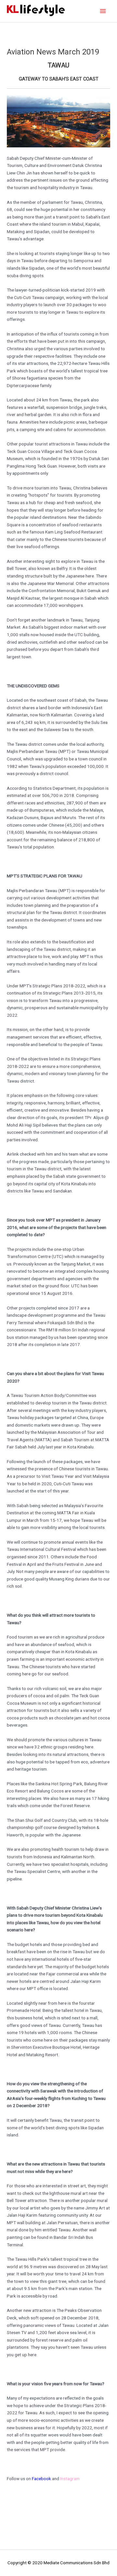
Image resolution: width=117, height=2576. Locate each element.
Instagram (70, 2479)
